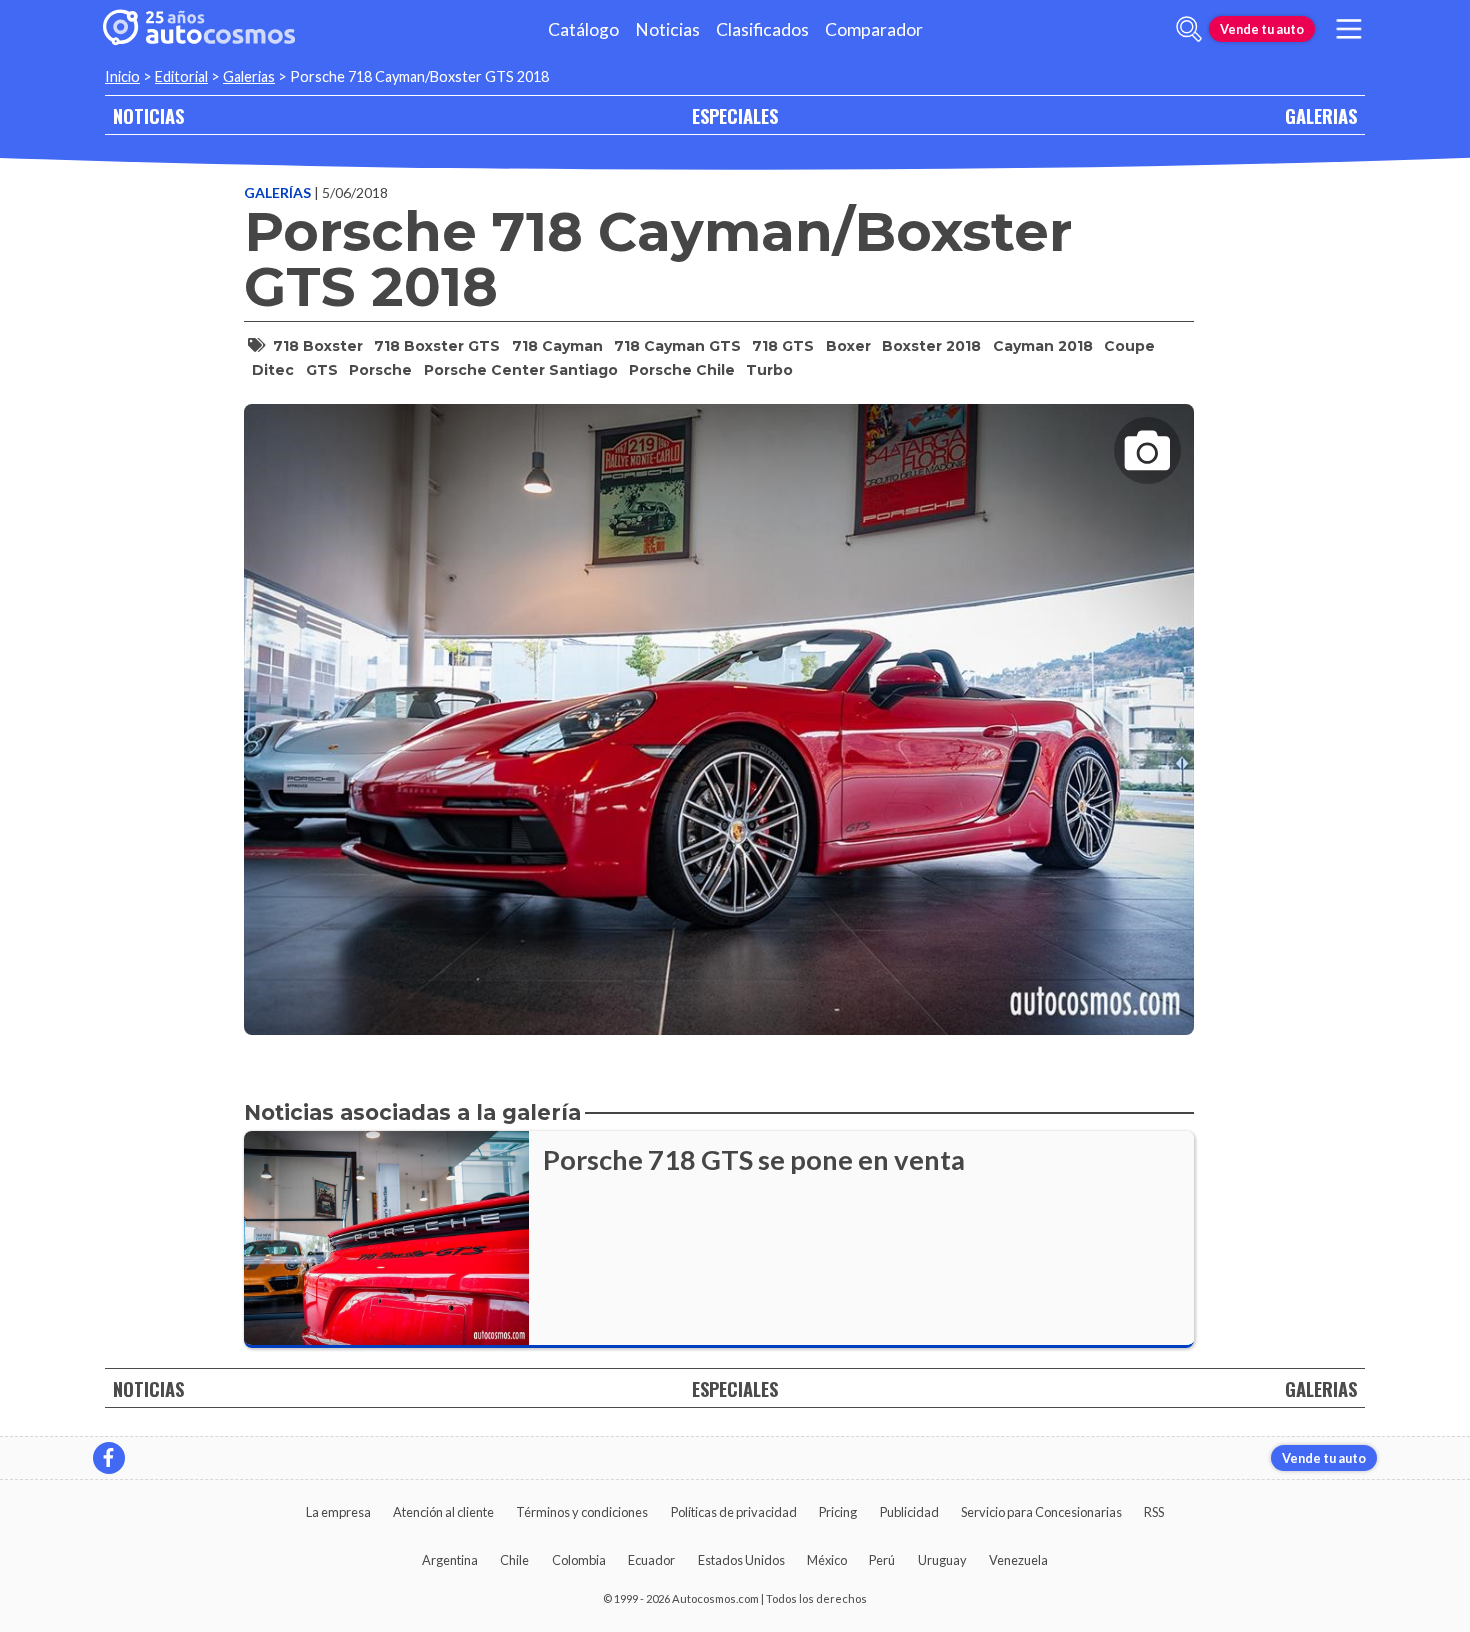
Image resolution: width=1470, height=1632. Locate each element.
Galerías (279, 192)
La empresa (338, 1512)
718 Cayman (557, 346)
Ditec (273, 370)
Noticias (667, 29)
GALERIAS (1321, 115)
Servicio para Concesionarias (1041, 1512)
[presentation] (719, 701)
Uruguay (942, 1560)
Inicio (122, 76)
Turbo (769, 370)
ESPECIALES (735, 115)
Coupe (1129, 346)
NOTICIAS (148, 115)
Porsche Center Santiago (521, 370)
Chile (514, 1560)
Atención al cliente (443, 1512)
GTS (322, 370)
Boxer (848, 346)
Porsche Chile (682, 370)
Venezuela (1018, 1560)
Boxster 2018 (931, 346)
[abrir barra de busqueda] (1189, 29)
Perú (882, 1560)
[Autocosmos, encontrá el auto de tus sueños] (199, 29)
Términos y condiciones (582, 1512)
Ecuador (651, 1560)
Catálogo (583, 29)
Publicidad (909, 1512)
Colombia (579, 1560)
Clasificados (762, 29)
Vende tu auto (1262, 29)
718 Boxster (318, 346)
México (827, 1560)
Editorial (181, 76)
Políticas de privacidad (734, 1512)
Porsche (380, 370)
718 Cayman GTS (677, 346)
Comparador (874, 29)
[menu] (1349, 29)
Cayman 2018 (1043, 346)
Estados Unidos (741, 1560)
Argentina (450, 1560)
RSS (1154, 1512)
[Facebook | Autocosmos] (109, 1458)
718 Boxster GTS (437, 346)
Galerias (249, 76)
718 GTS (783, 346)
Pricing (838, 1512)
